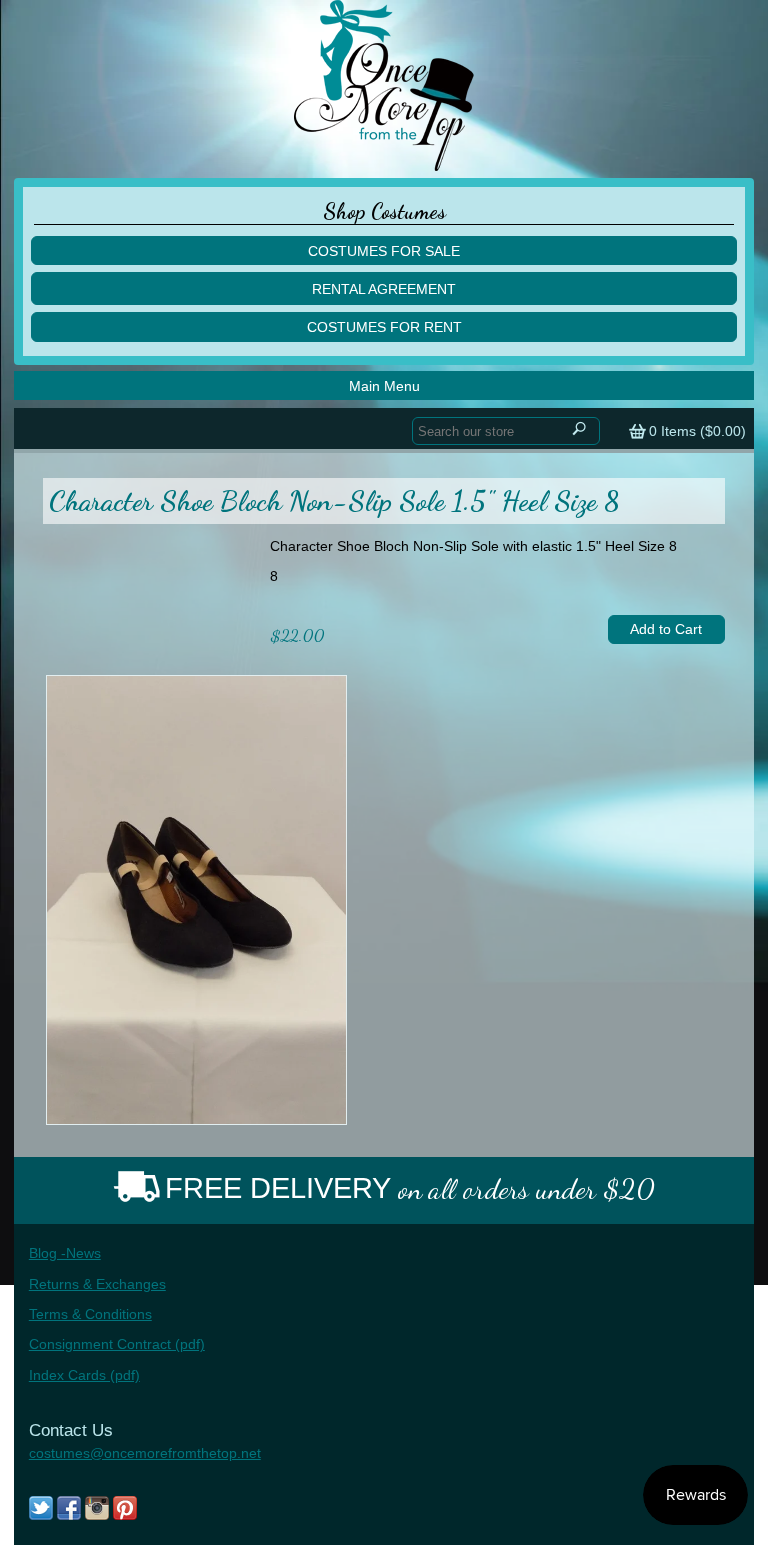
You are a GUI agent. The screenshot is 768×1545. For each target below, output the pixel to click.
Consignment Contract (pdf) (117, 1344)
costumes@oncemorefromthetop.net (145, 1453)
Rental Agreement (384, 289)
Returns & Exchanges (97, 1284)
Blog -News (65, 1253)
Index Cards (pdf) (84, 1375)
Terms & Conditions (90, 1314)
